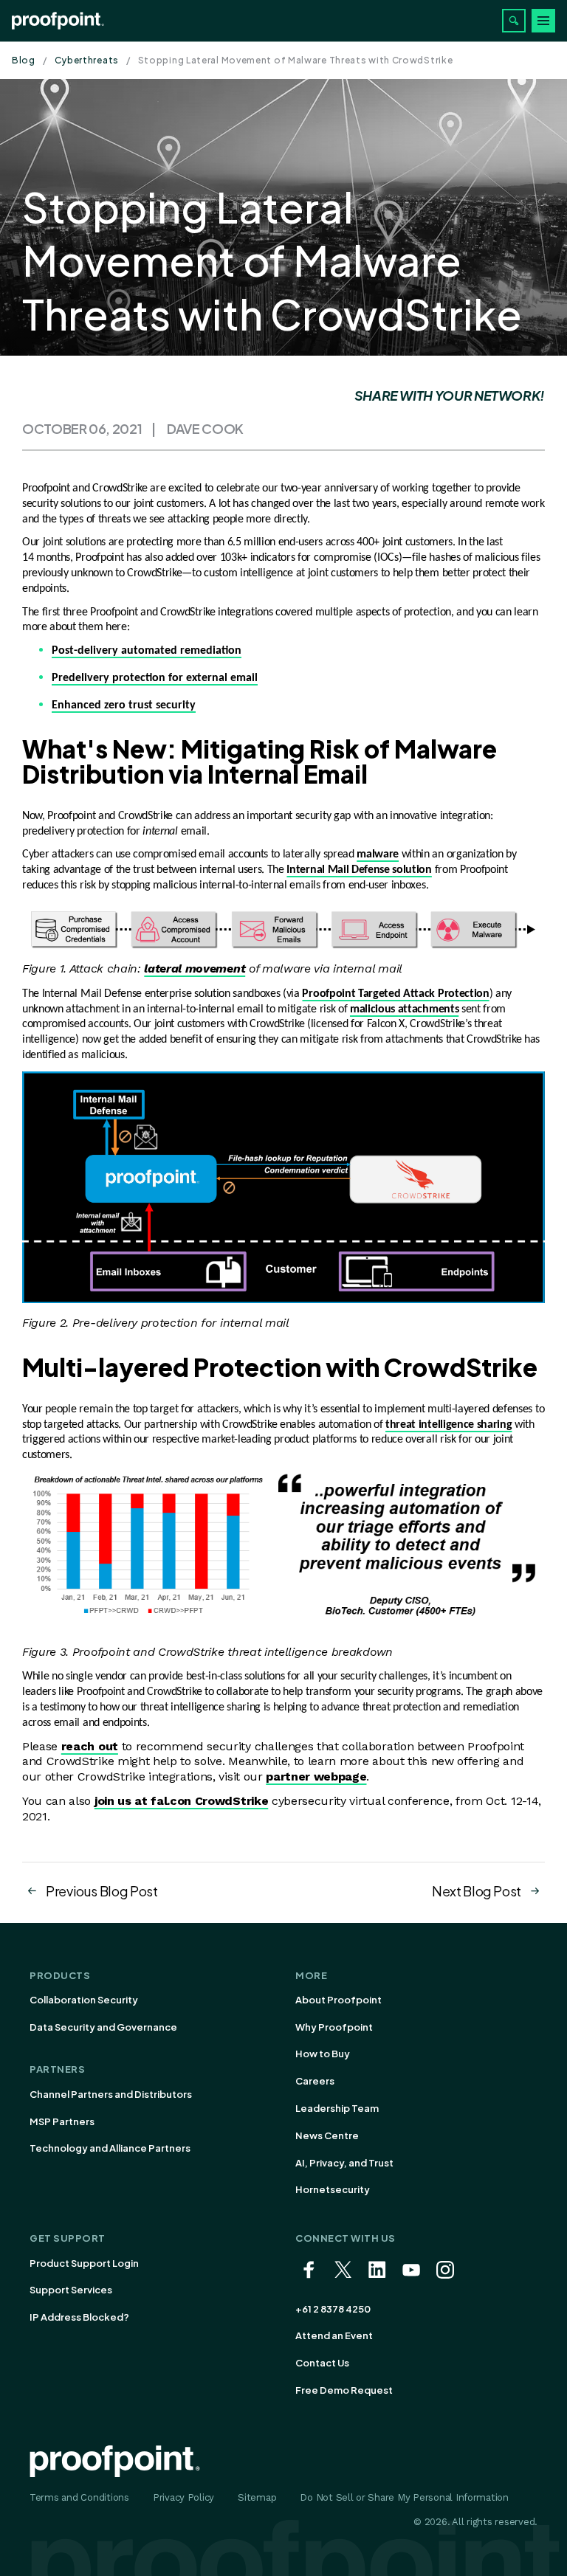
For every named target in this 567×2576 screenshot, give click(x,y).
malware (378, 854)
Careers (315, 2081)
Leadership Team (337, 2108)
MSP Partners (62, 2121)
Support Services (71, 2290)
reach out (90, 1746)
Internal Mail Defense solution (359, 870)
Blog (24, 60)
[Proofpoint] (58, 21)
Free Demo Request (344, 2390)
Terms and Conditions (79, 2497)
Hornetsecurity (333, 2189)
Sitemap (257, 2497)
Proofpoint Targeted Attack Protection (395, 994)
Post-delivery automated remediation (147, 651)
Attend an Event (334, 2335)
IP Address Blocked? (79, 2317)
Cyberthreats (87, 60)
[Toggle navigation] (543, 21)
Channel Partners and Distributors (111, 2094)
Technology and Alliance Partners (110, 2148)
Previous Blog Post (102, 1891)
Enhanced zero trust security (124, 705)
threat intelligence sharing (449, 1425)
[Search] (514, 21)
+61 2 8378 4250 (333, 2309)
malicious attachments (404, 1009)
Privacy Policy (183, 2497)
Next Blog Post (477, 1891)
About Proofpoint (339, 2000)
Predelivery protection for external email (155, 678)
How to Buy (323, 2054)
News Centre (327, 2135)
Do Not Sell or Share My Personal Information (404, 2497)
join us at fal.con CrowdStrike (181, 1801)
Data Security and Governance (103, 2027)
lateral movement (195, 968)
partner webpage (316, 1776)
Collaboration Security (84, 2000)
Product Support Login (84, 2263)
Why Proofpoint (334, 2027)
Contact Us (322, 2363)
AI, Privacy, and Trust (344, 2163)
